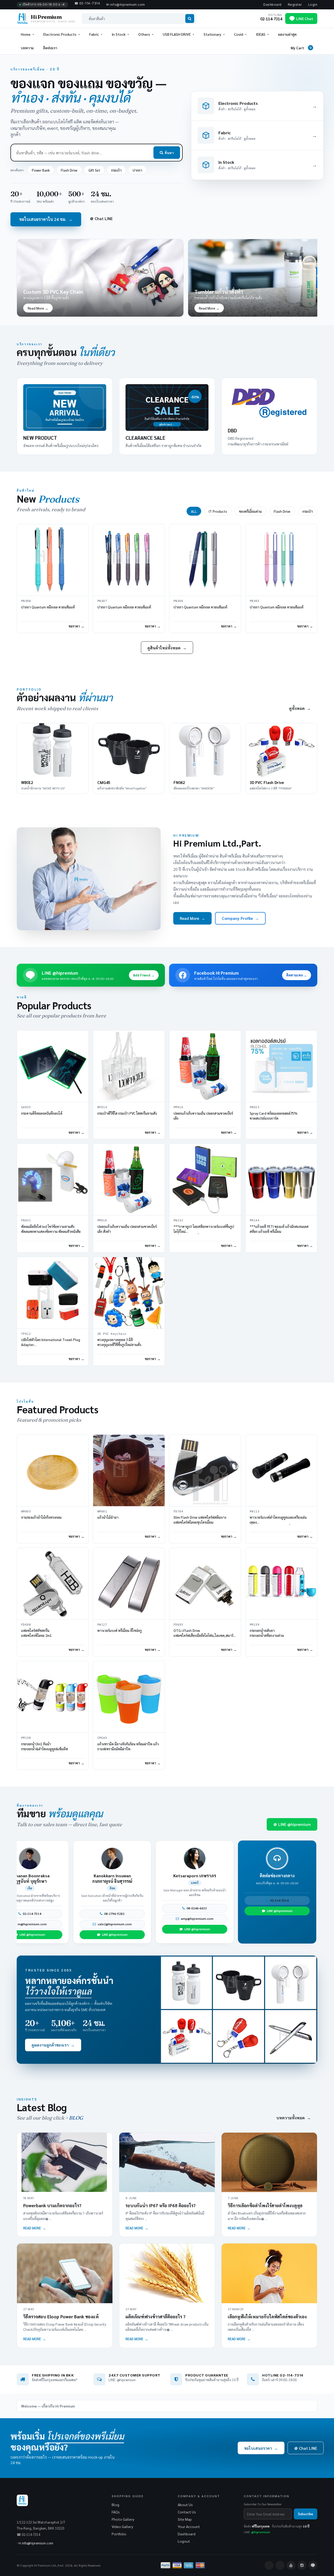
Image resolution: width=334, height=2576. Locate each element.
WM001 (102, 1512)
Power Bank (41, 170)
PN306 (178, 601)
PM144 (255, 1220)
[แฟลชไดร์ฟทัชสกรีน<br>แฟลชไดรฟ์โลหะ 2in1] (53, 1584)
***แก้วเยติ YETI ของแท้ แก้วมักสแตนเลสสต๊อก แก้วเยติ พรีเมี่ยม (279, 1229)
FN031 (26, 1220)
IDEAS (261, 34)
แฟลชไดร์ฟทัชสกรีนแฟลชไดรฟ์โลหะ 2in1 (36, 1633)
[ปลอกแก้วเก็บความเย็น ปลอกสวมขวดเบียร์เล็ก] (205, 1066)
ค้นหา (169, 153)
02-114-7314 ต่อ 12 (140, 1914)
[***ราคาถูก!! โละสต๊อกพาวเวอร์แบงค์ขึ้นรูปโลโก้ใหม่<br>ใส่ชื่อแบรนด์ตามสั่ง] (205, 1179)
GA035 (26, 1107)
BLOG (76, 2118)
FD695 (178, 1625)
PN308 (26, 601)
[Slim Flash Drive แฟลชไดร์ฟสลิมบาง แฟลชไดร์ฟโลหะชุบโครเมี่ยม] (205, 1470)
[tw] (280, 2565)
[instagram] (302, 2565)
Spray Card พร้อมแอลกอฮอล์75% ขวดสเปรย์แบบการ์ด (274, 1116)
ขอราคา (74, 626)
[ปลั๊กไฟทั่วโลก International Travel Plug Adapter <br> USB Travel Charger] (53, 1293)
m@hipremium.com (223, 1924)
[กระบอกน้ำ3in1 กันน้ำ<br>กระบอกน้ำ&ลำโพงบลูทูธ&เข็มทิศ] (53, 1697)
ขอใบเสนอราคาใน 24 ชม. (46, 219)
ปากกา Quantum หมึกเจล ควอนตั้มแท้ (48, 607)
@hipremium (261, 2532)
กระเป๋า (116, 170)
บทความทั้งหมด (294, 2118)
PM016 (178, 1107)
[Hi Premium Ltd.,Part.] (89, 879)
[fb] (269, 2565)
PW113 (255, 1512)
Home (26, 34)
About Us (185, 2505)
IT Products (218, 511)
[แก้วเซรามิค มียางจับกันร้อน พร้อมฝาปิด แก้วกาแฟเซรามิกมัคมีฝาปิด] (129, 1697)
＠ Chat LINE (101, 218)
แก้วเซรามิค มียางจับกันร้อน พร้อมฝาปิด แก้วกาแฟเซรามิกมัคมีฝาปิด (128, 1746)
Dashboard (272, 5)
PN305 (255, 601)
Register (295, 5)
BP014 (102, 1107)
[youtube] (291, 2565)
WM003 (26, 1512)
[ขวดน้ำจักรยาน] (187, 1983)
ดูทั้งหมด (300, 708)
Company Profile (240, 918)
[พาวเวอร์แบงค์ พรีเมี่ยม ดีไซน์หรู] (129, 1584)
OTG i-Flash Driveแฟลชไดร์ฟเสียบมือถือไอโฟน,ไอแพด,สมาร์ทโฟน (205, 1635)
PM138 (26, 1738)
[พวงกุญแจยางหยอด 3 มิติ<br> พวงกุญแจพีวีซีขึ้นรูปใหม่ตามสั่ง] (129, 1293)
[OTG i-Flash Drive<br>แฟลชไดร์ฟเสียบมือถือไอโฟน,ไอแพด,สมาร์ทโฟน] (205, 1584)
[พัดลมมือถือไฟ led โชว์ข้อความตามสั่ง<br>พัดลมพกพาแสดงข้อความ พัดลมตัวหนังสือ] (53, 1179)
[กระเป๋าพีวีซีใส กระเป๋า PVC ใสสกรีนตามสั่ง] (129, 1066)
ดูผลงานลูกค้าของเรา (53, 2045)
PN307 (102, 601)
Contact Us (187, 2512)
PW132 (178, 1220)
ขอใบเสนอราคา (261, 2448)
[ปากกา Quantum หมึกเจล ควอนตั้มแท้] (53, 560)
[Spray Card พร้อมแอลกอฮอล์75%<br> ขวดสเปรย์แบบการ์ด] (281, 1066)
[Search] (190, 19)
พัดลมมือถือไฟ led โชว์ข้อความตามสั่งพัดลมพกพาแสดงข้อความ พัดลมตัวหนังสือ (51, 1229)
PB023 (255, 1107)
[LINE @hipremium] (313, 2565)
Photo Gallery (123, 2519)
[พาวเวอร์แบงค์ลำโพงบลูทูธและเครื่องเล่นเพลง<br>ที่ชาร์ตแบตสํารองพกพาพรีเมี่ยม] (281, 1470)
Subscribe (306, 2514)
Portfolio (119, 2534)
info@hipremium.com (38, 2543)
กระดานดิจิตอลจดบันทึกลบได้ (42, 1113)
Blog (115, 2505)
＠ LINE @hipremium (292, 1824)
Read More (192, 918)
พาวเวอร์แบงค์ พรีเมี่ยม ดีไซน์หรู (120, 1630)
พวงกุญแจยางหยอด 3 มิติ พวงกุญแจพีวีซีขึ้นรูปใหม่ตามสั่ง (119, 1342)
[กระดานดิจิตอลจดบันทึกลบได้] (53, 1066)
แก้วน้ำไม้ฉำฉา (108, 1517)
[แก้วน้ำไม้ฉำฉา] (129, 1470)
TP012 (26, 1334)
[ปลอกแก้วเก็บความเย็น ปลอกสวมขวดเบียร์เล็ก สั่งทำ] (129, 1179)
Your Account (189, 2526)
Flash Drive (69, 170)
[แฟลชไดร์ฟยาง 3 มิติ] (187, 2036)
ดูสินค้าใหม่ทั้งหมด (167, 648)
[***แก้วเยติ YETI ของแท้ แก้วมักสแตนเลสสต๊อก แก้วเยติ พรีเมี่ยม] (281, 1179)
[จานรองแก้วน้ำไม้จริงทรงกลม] (53, 1470)
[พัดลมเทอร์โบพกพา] (291, 1983)
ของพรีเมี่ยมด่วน (250, 511)
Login (313, 5)
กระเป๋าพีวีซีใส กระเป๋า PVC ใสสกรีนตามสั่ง (127, 1113)
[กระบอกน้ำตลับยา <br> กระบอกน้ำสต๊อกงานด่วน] (281, 1584)
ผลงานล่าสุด (287, 34)
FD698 (26, 1625)
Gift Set (94, 170)
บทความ (27, 48)
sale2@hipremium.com (58, 1924)
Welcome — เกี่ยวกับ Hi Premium (48, 2406)
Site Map (185, 2519)
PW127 (102, 1625)
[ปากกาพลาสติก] (291, 2036)
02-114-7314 (223, 1914)
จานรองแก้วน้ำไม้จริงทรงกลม (41, 1517)
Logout (184, 2541)
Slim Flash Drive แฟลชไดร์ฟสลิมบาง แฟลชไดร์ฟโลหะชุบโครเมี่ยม (200, 1520)
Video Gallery (122, 2526)
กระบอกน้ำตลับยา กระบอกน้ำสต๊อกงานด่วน (267, 1633)
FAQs (116, 2512)
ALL (194, 511)
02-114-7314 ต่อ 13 (58, 1914)
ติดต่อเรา (50, 48)
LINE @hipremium (58, 1934)
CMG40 (102, 1738)
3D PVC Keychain (112, 1334)
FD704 (178, 1512)
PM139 (255, 1625)
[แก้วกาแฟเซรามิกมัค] (238, 1983)
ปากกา (137, 170)
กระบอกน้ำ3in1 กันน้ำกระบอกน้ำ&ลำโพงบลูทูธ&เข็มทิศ (44, 1746)
